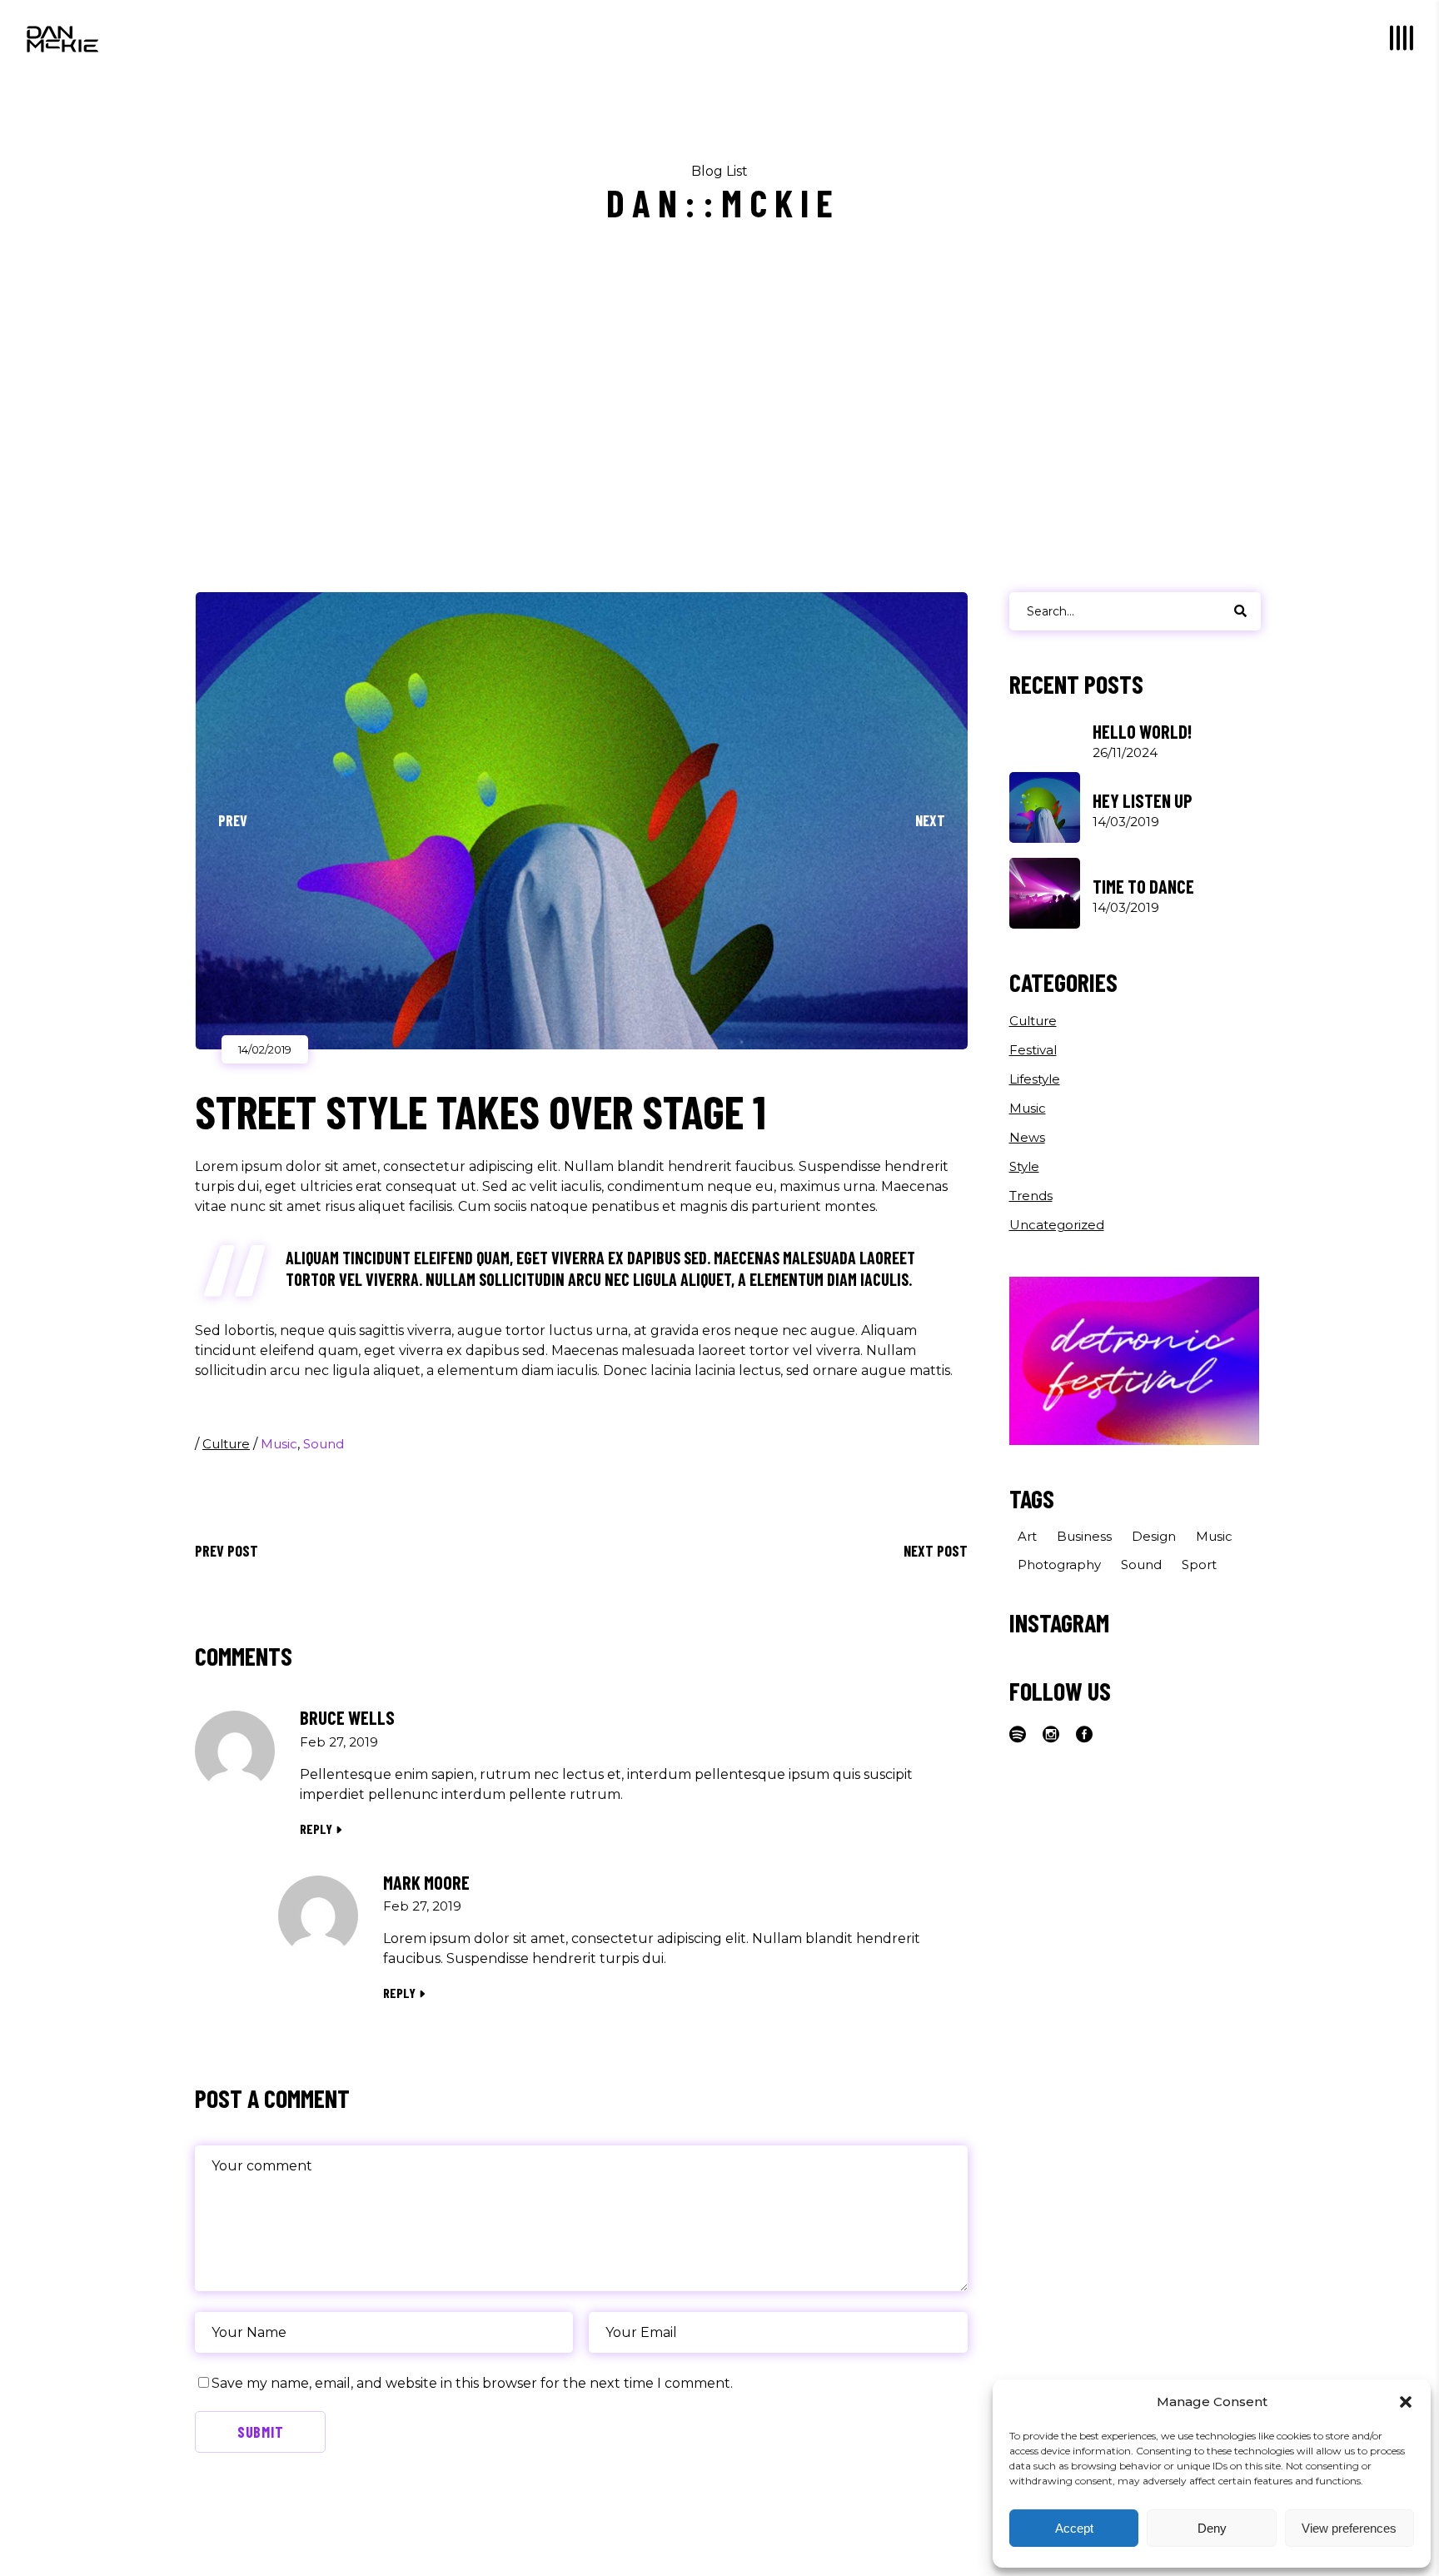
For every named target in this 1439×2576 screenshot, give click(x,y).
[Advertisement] (719, 435)
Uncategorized (1057, 1225)
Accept (1074, 2528)
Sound (324, 1444)
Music (279, 1444)
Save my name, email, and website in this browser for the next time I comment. (472, 2383)
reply (316, 1829)
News (1027, 1137)
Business (1084, 1536)
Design (1154, 1536)
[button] (1406, 2402)
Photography (1059, 1565)
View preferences (1349, 2528)
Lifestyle (1035, 1079)
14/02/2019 (265, 1049)
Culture (226, 1444)
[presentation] (232, 820)
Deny (1212, 2528)
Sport (1199, 1565)
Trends (1031, 1196)
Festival (1033, 1050)
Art (1027, 1536)
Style (1024, 1166)
